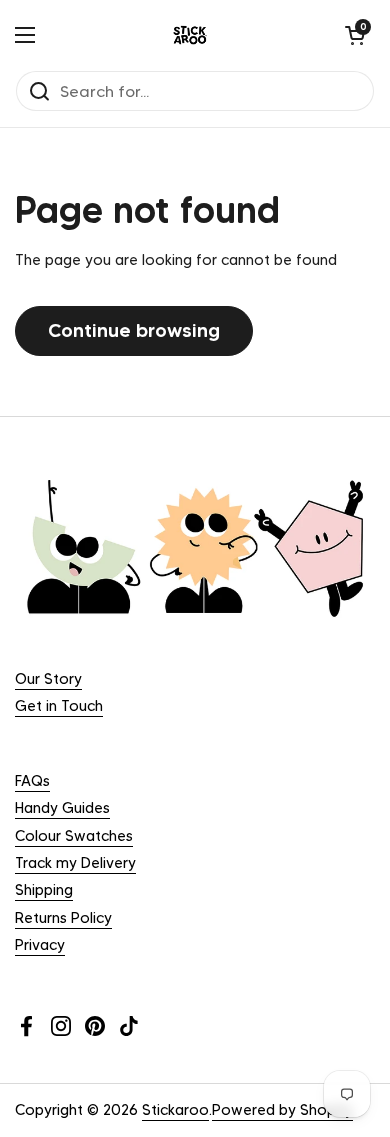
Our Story (48, 679)
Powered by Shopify (282, 1110)
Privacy (40, 945)
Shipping (44, 890)
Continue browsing (134, 330)
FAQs (32, 781)
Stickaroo (175, 1110)
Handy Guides (62, 808)
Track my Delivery (75, 863)
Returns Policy (63, 918)
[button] (355, 35)
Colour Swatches (74, 836)
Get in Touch (59, 706)
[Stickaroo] (190, 35)
